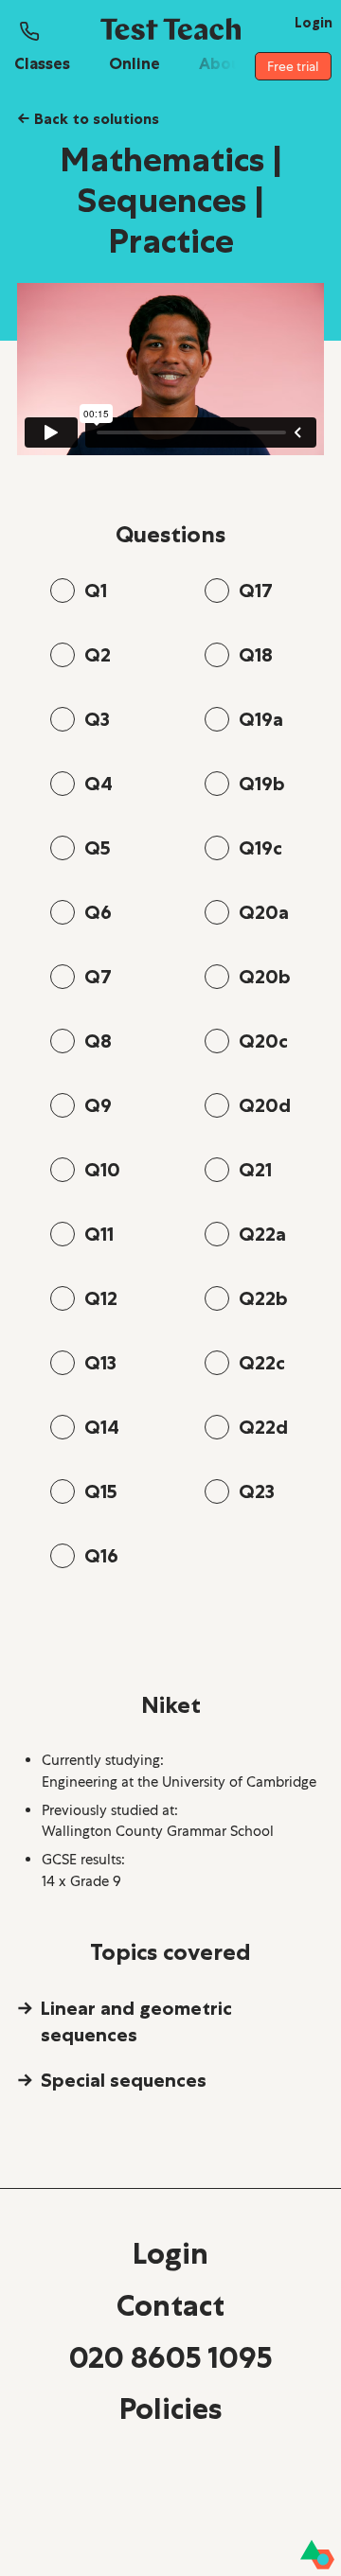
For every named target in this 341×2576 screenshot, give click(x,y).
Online (135, 63)
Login (170, 2253)
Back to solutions (88, 118)
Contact (170, 2305)
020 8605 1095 (170, 2357)
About (224, 63)
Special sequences (124, 2080)
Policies (170, 2408)
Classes (42, 63)
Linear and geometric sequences (136, 2021)
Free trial (293, 66)
